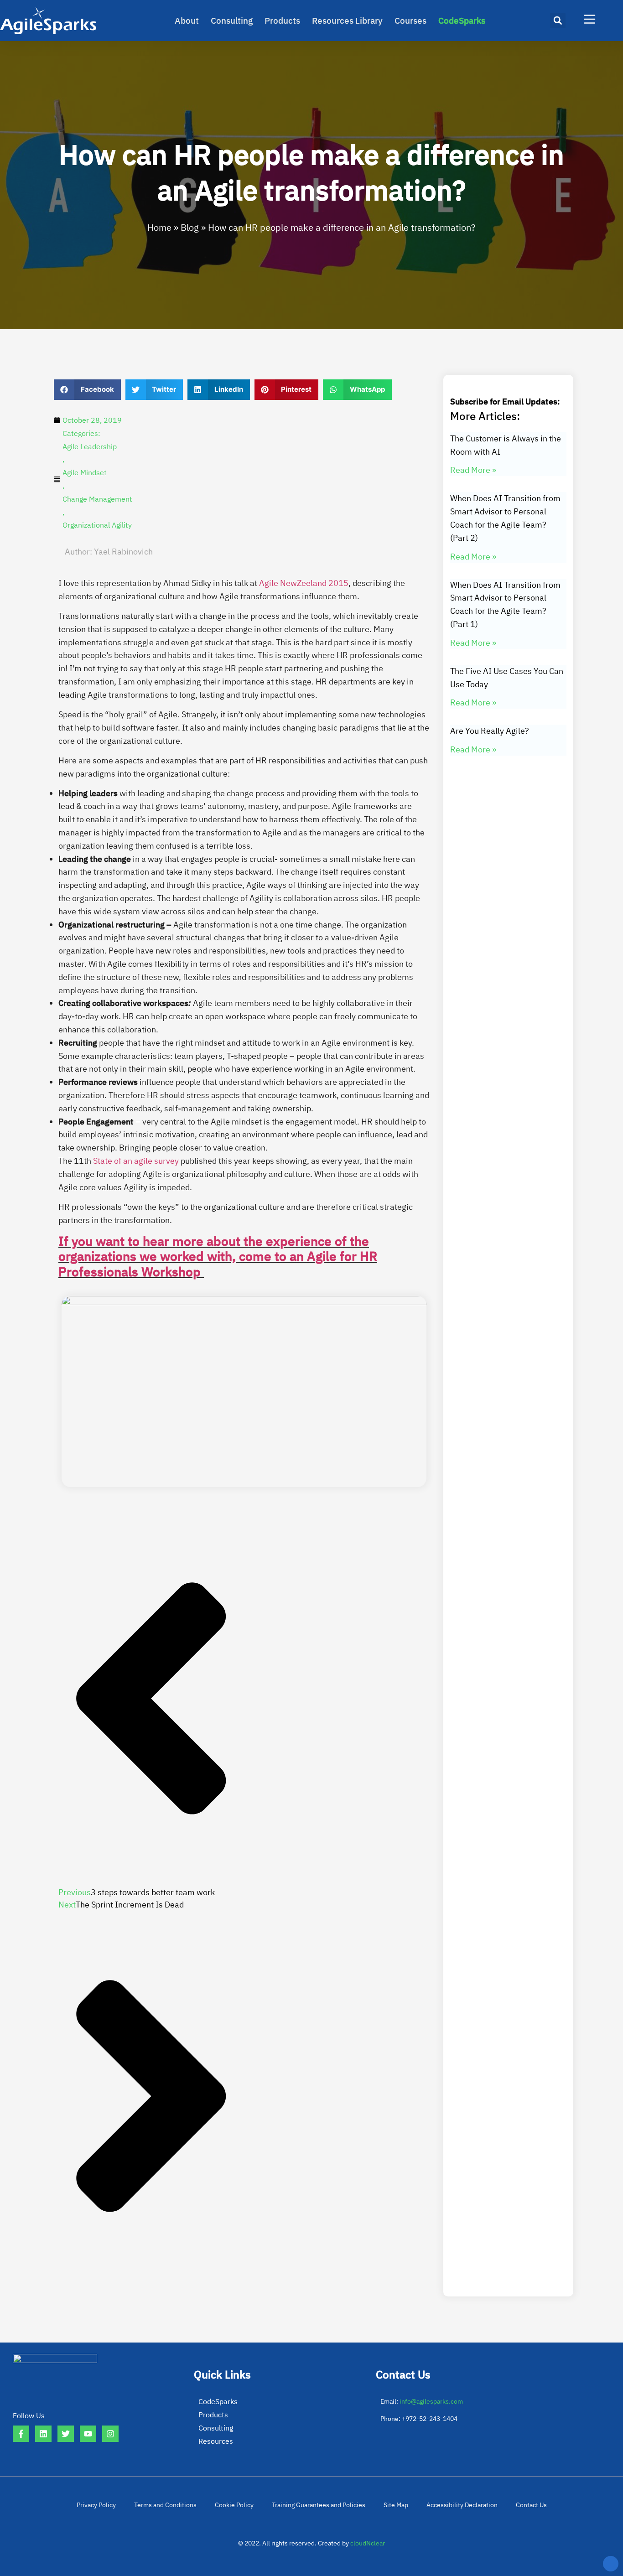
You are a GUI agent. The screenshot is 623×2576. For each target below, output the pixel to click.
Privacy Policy (96, 2505)
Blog (190, 227)
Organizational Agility (97, 525)
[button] (558, 21)
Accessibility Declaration (462, 2505)
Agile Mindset (85, 472)
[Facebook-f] (21, 2434)
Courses (410, 21)
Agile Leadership (90, 446)
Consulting (232, 21)
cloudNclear (368, 2543)
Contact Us (531, 2505)
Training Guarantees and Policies (319, 2505)
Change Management (97, 499)
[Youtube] (88, 2434)
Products (282, 21)
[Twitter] (66, 2434)
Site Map (396, 2505)
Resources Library (347, 21)
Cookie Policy (234, 2505)
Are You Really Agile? (490, 731)
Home (159, 227)
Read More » (473, 470)
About (187, 21)
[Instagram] (110, 2434)
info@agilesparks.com (431, 2401)
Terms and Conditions (165, 2505)
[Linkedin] (43, 2434)
